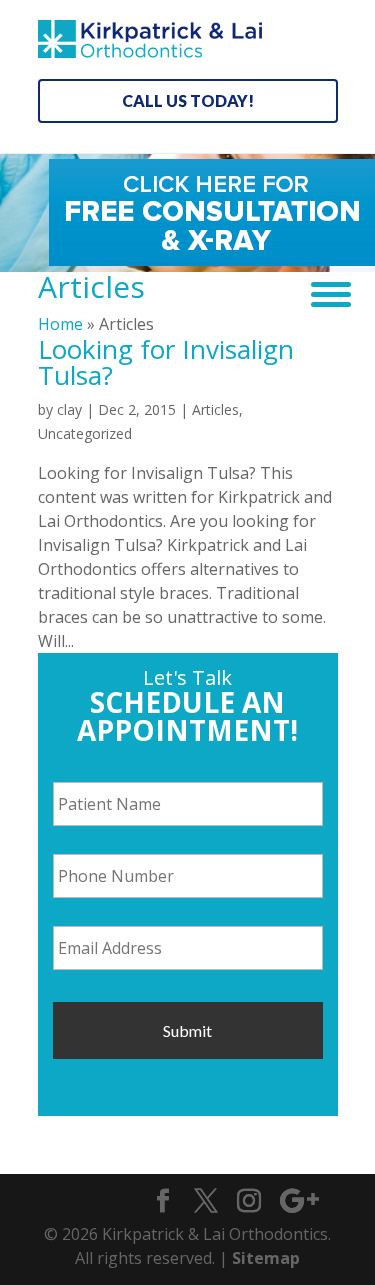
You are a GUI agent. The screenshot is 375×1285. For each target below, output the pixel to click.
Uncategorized (85, 433)
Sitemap (266, 1258)
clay (69, 409)
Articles (215, 409)
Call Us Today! (188, 100)
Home (60, 324)
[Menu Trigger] (323, 292)
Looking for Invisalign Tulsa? (166, 362)
